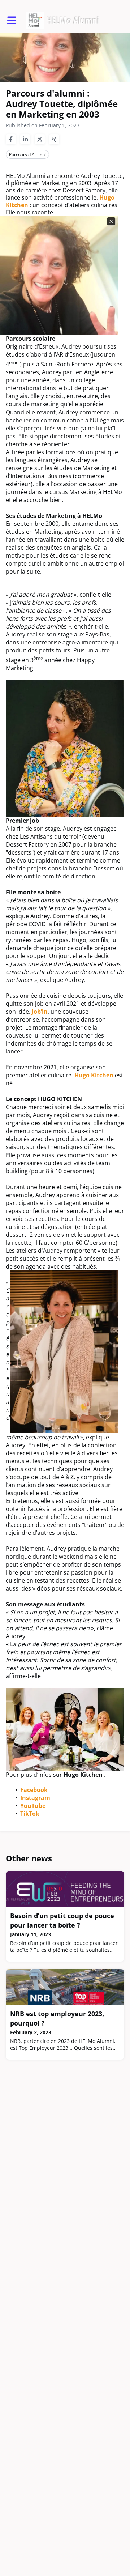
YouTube (33, 1806)
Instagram (35, 1798)
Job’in (40, 1012)
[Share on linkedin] (25, 139)
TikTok (30, 1814)
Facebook (34, 1790)
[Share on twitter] (40, 139)
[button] (12, 20)
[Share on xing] (54, 139)
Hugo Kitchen (94, 1075)
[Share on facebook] (11, 139)
